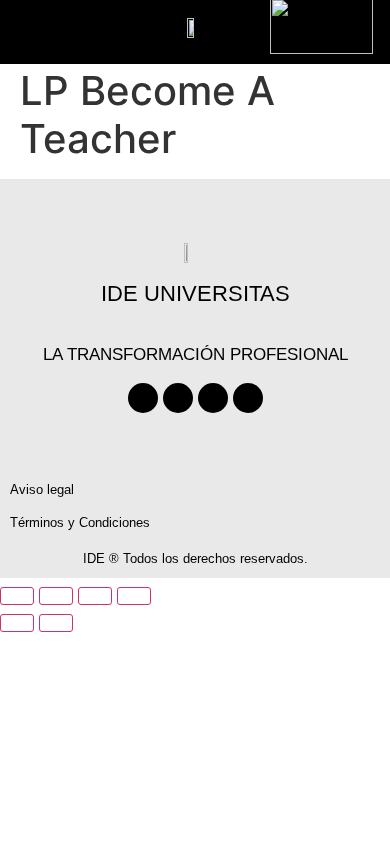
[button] (64, 25)
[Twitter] (178, 398)
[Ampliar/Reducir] (17, 596)
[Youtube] (213, 398)
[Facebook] (143, 398)
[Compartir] (95, 596)
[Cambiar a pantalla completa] (56, 596)
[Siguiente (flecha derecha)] (56, 623)
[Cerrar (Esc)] (134, 596)
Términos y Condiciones (80, 522)
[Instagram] (248, 398)
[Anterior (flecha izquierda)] (17, 623)
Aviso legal (42, 489)
